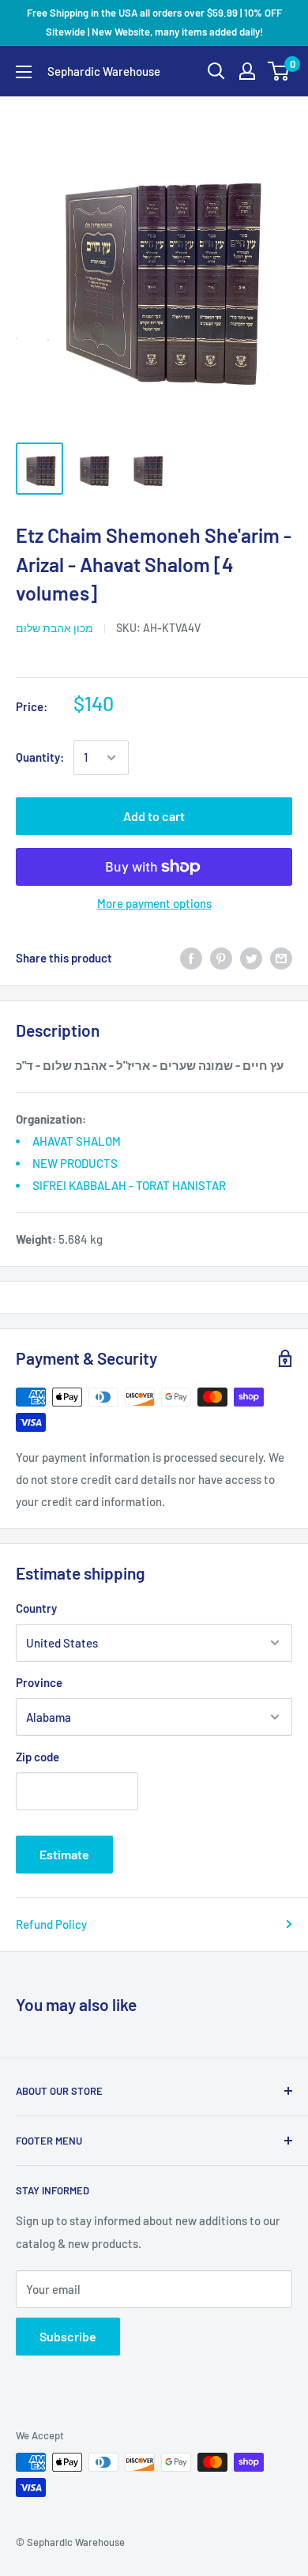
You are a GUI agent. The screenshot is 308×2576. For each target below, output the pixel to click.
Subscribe (68, 2336)
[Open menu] (24, 72)
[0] (279, 71)
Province (39, 1682)
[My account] (247, 71)
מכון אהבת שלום (54, 628)
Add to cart (154, 816)
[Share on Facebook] (191, 958)
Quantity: (40, 757)
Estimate (64, 1854)
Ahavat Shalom (77, 1141)
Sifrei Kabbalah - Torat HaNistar (129, 1185)
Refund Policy (51, 1924)
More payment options (154, 903)
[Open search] (216, 71)
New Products (75, 1163)
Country (36, 1608)
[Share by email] (281, 958)
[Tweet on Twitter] (251, 958)
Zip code (38, 1757)
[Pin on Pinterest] (221, 958)
